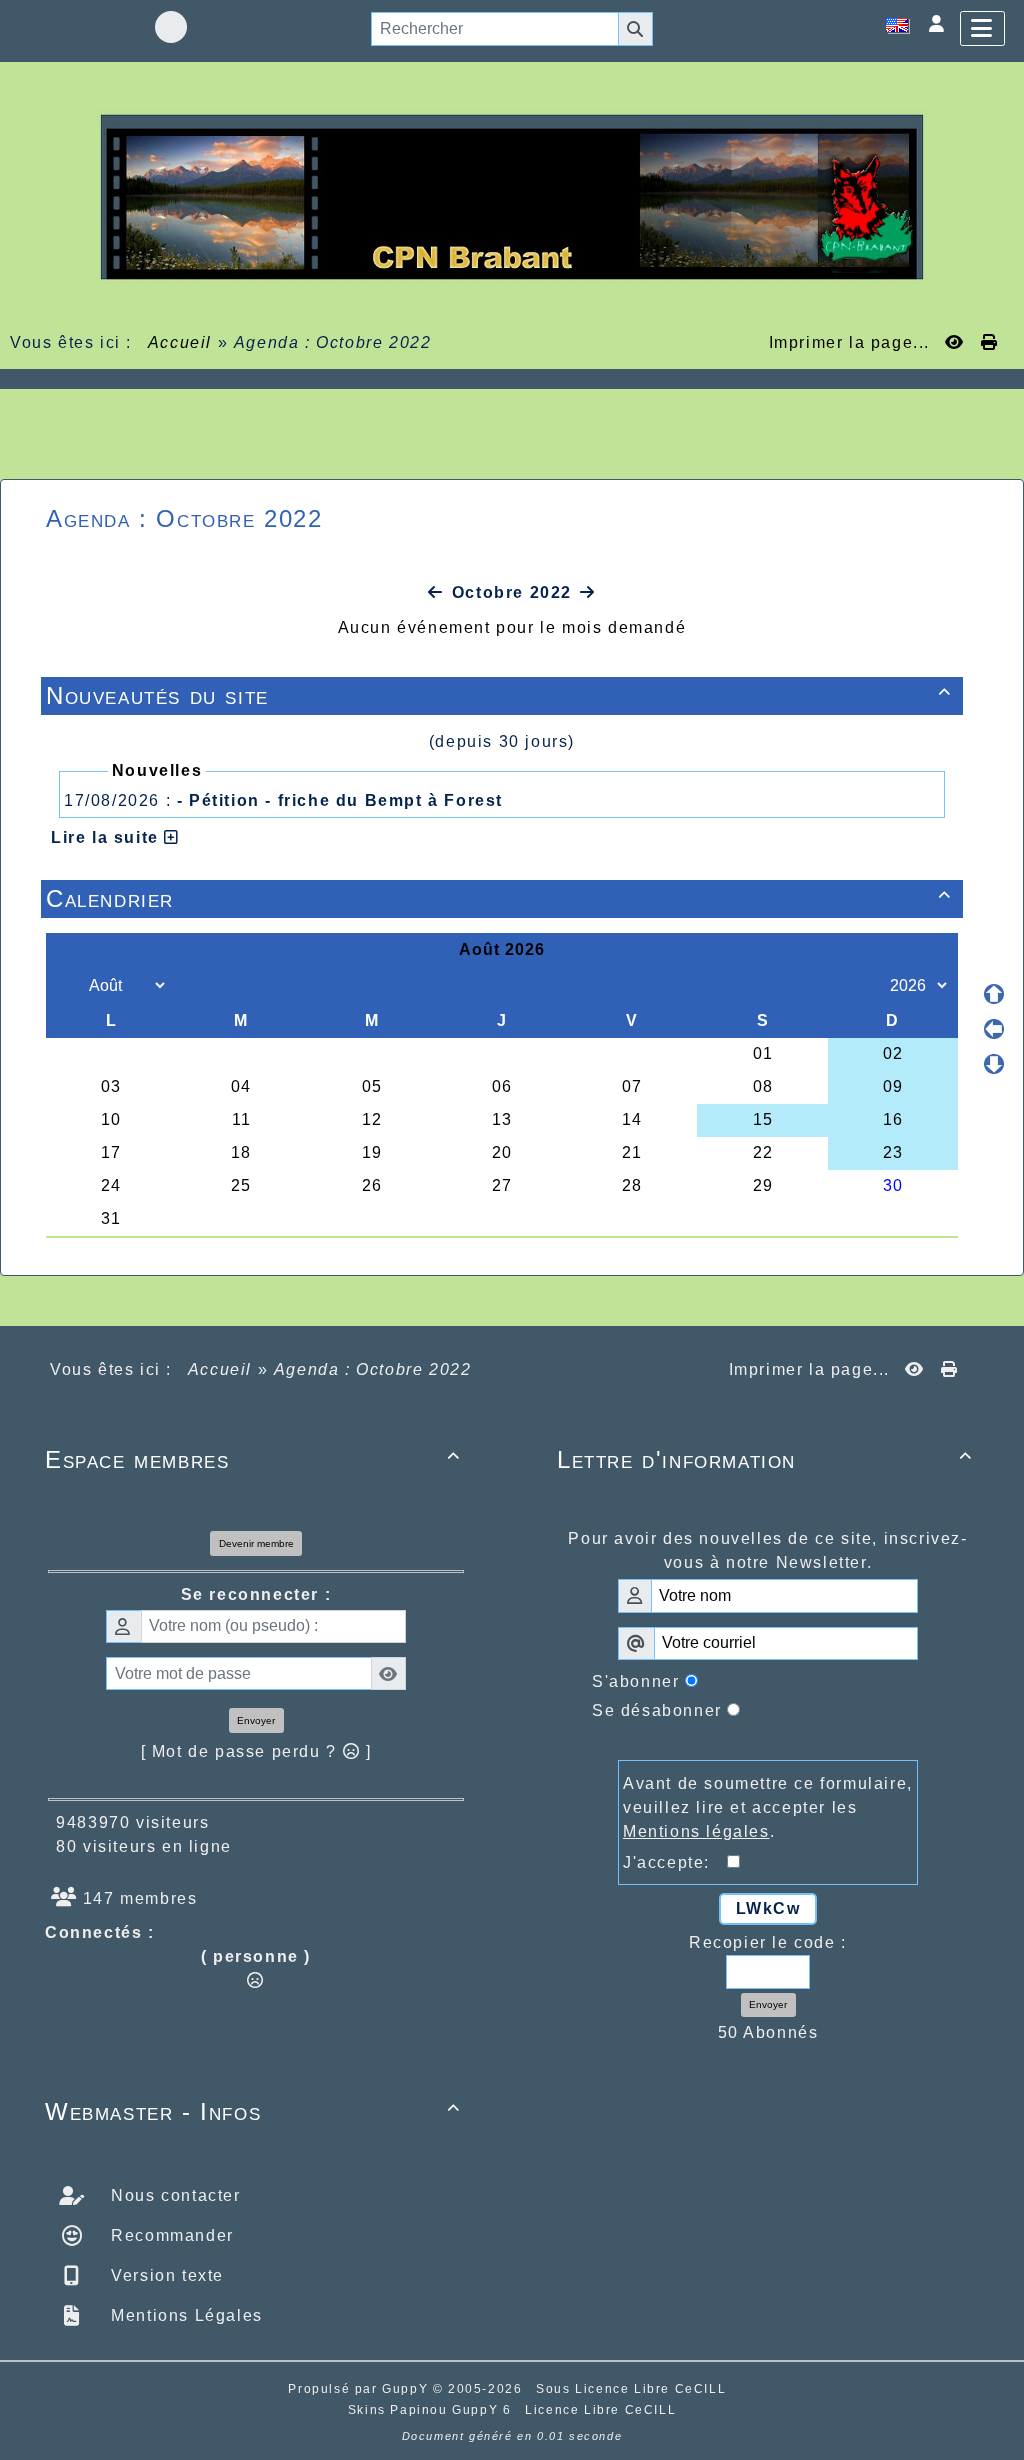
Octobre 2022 (512, 592)
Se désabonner (657, 1710)
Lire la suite (107, 837)
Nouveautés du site (499, 695)
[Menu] (982, 28)
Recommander (170, 2235)
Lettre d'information (765, 1459)
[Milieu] (994, 1029)
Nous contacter (173, 2195)
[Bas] (994, 1064)
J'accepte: (675, 1862)
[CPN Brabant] (512, 195)
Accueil (180, 342)
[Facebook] (171, 27)
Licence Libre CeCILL (600, 2410)
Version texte (165, 2275)
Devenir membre (256, 1543)
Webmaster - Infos (253, 2111)
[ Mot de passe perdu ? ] (256, 1751)
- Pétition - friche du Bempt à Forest (340, 800)
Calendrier (499, 898)
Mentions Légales (184, 2315)
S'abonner (635, 1681)
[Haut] (994, 994)
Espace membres (253, 1459)
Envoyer (256, 1720)
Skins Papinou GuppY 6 (434, 2410)
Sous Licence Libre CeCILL (633, 2389)
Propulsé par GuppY (360, 2389)
